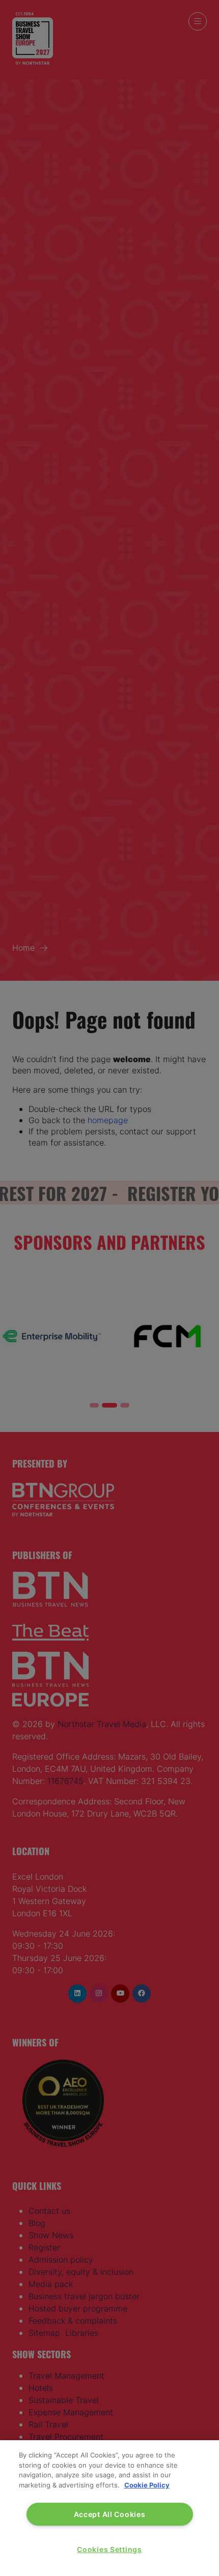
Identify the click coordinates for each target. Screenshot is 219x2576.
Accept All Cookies (110, 2514)
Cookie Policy (147, 2485)
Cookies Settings (109, 2549)
